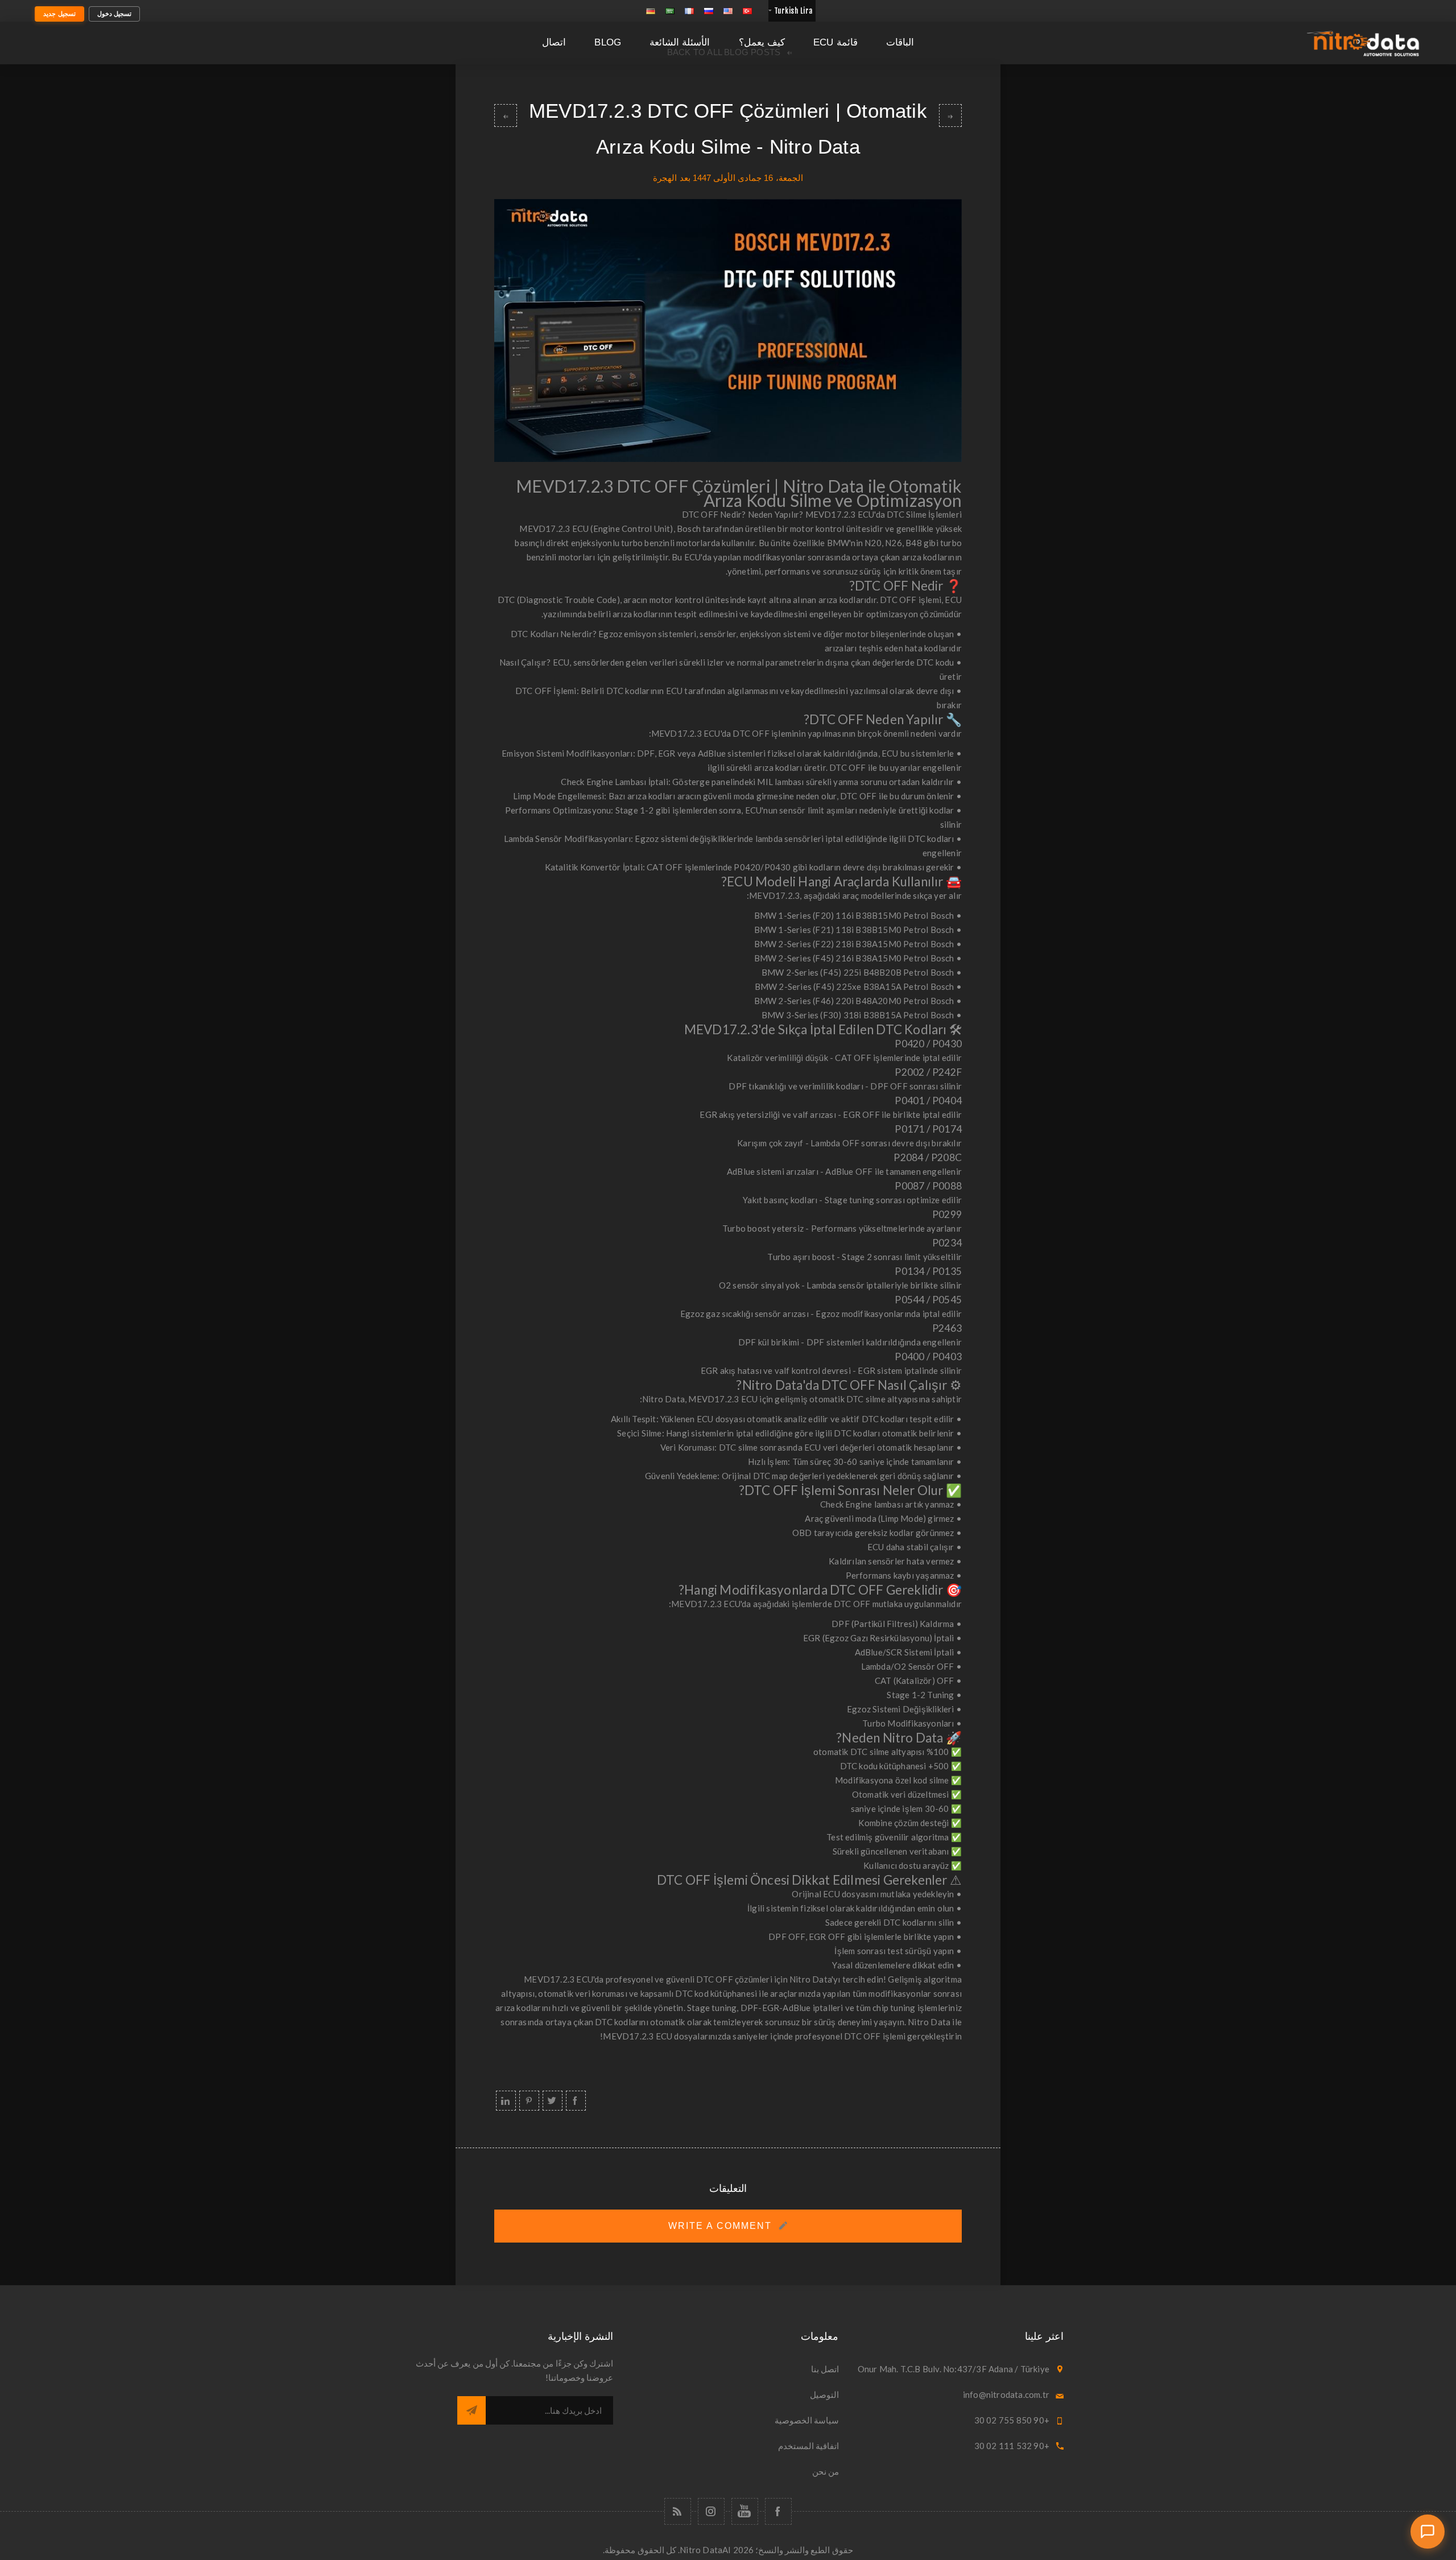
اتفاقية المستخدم (808, 2446)
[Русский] (709, 11)
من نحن (826, 2471)
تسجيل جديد (59, 14)
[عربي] (670, 11)
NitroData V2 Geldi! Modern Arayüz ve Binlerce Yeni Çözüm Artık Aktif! (506, 115)
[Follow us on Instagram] (711, 2511)
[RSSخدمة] (678, 2511)
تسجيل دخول (115, 14)
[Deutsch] (651, 11)
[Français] (689, 11)
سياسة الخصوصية (807, 2420)
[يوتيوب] (745, 2511)
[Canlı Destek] (1428, 2532)
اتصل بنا (825, 2369)
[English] (728, 11)
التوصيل (824, 2394)
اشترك (471, 2410)
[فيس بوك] (778, 2511)
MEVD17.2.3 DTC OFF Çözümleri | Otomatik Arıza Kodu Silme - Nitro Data (950, 115)
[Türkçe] (747, 11)
